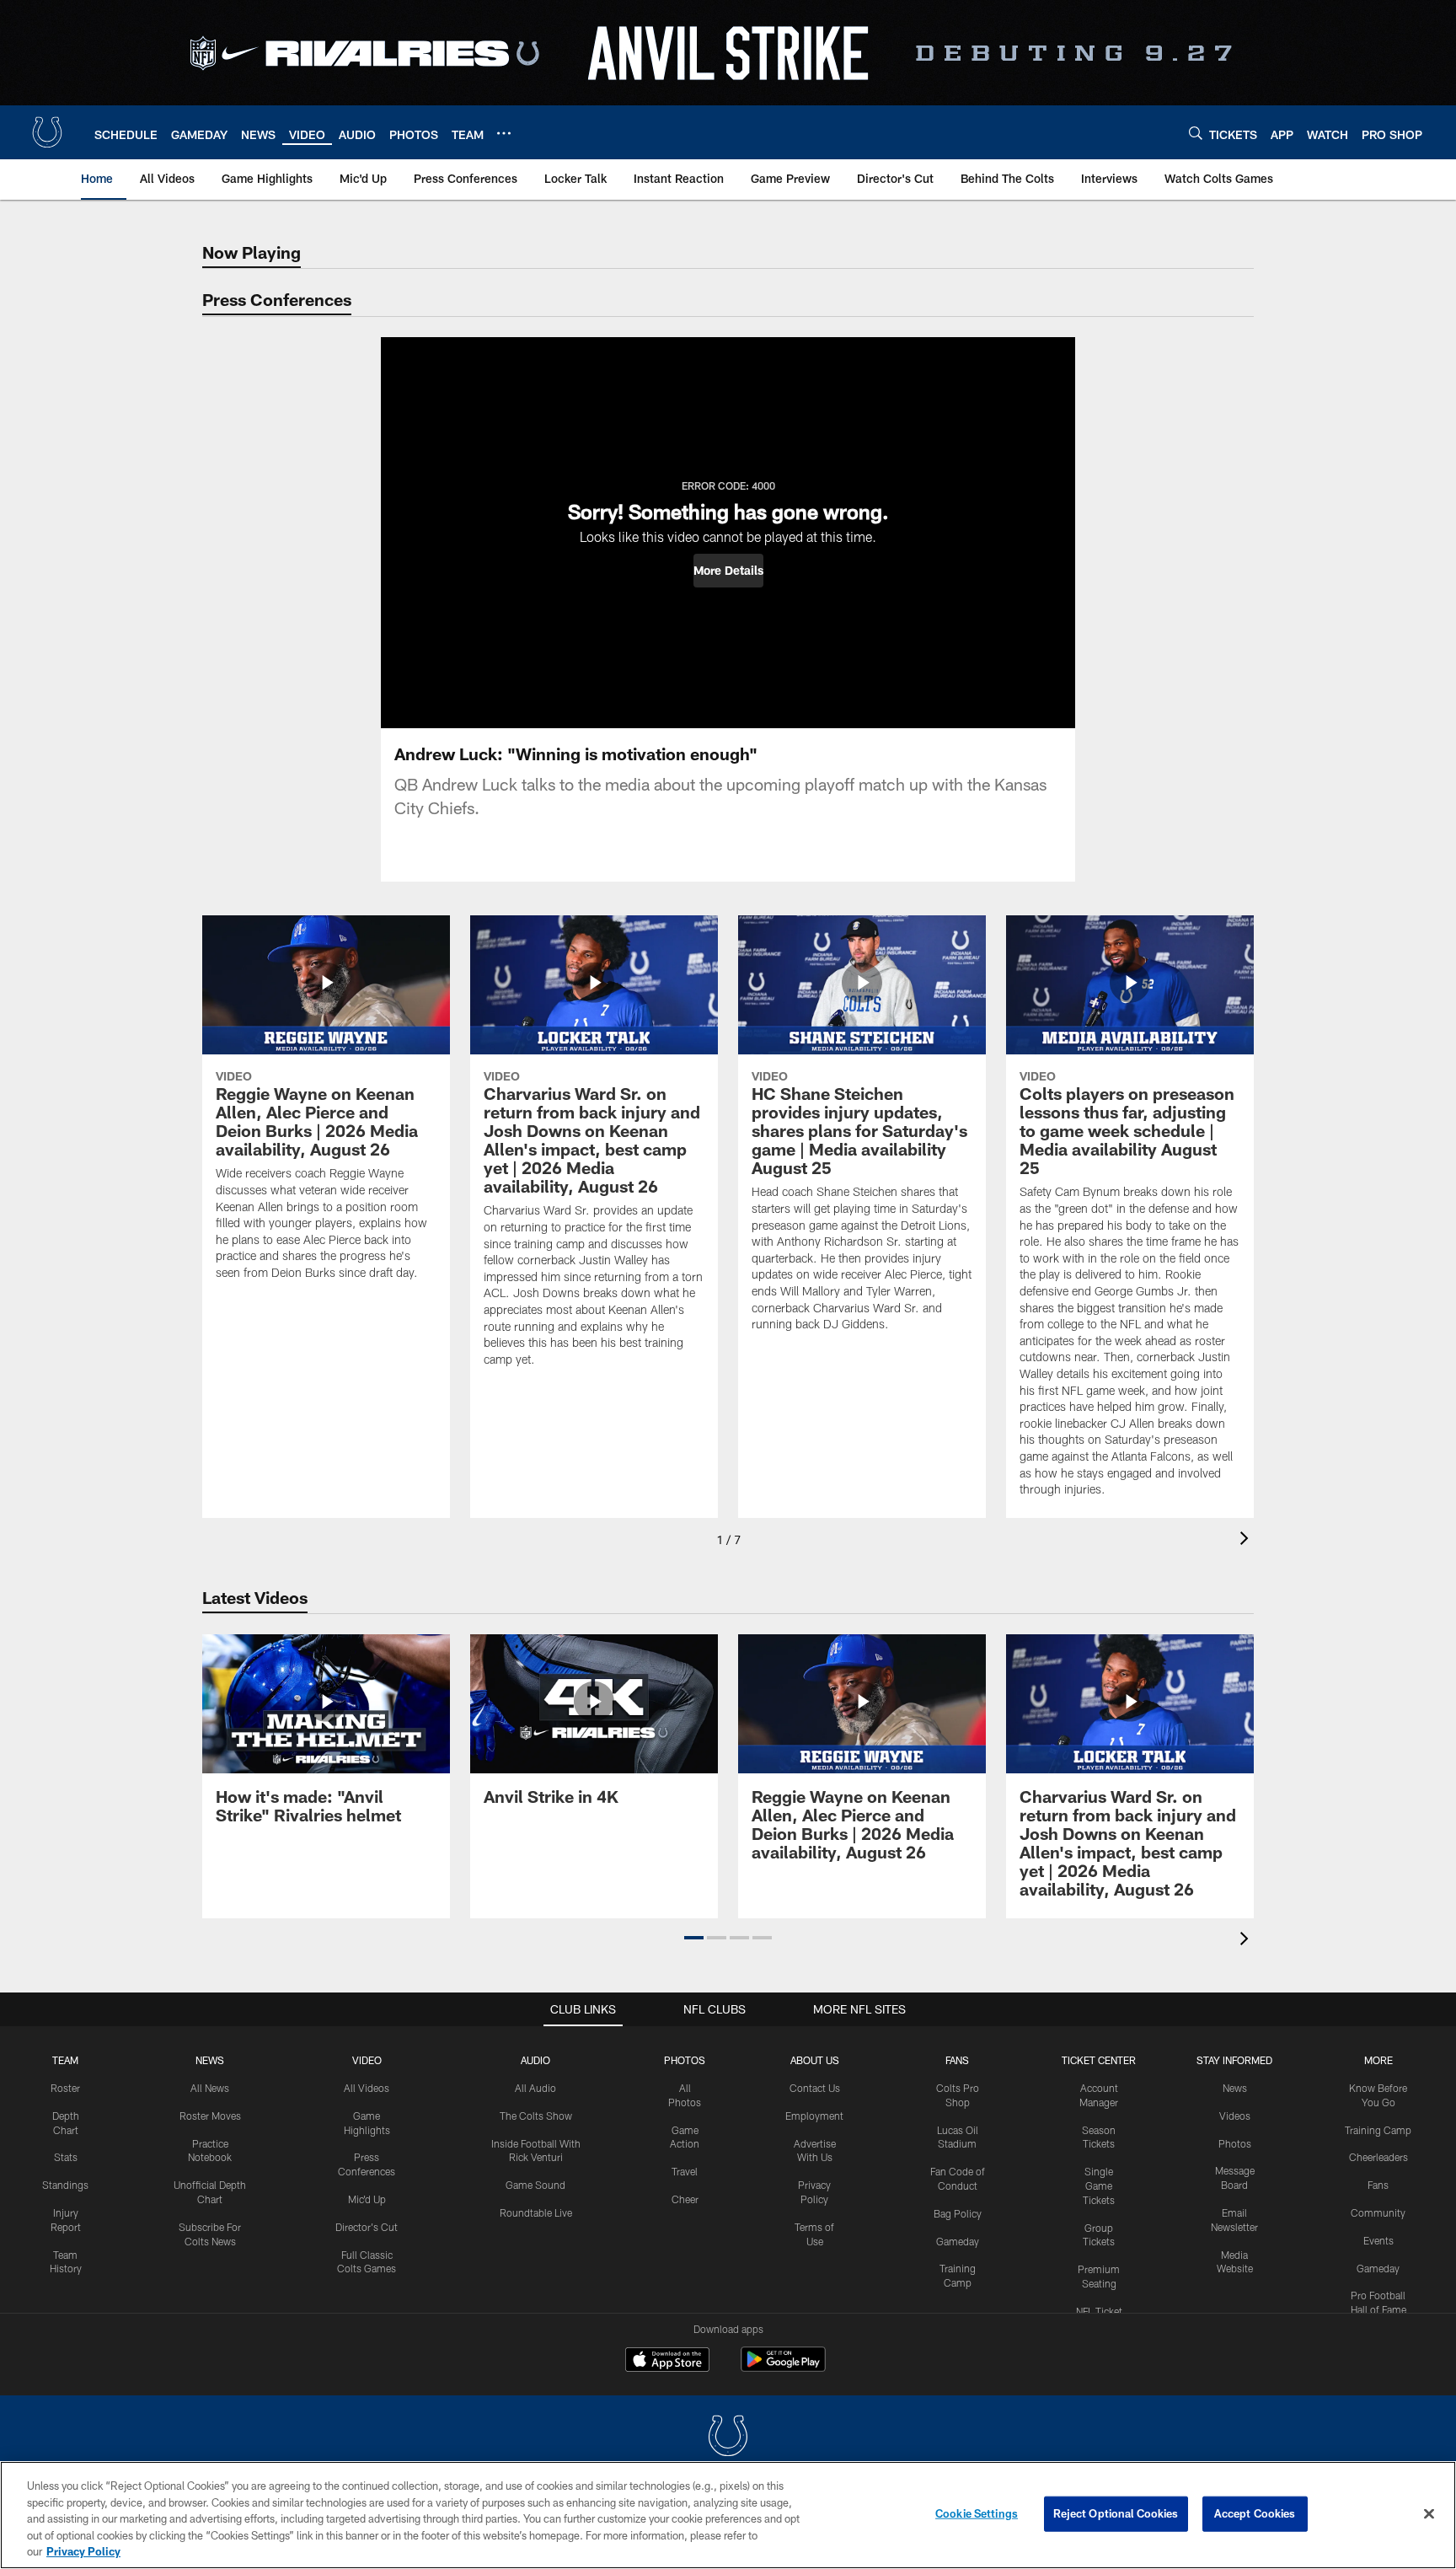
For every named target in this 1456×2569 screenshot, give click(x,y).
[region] (728, 2515)
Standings (65, 2185)
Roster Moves (210, 2116)
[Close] (1429, 2514)
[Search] (1196, 133)
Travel (685, 2171)
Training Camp (1378, 2130)
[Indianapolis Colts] (728, 2438)
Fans (1378, 2185)
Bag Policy (958, 2213)
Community (1378, 2212)
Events (1378, 2240)
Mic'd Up (367, 2199)
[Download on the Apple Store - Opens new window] (667, 2362)
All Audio (535, 2088)
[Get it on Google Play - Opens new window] (783, 2368)
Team (65, 2060)
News (210, 2060)
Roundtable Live (536, 2212)
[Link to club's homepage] (47, 132)
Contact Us (815, 2088)
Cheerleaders (1378, 2157)
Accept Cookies (1255, 2513)
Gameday (958, 2241)
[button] (728, 571)
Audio (535, 2060)
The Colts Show (536, 2116)
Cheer (685, 2199)
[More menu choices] (504, 133)
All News (210, 2088)
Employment (814, 2116)
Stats (66, 2157)
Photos (685, 2060)
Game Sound (535, 2185)
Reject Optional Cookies (1116, 2513)
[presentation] (1247, 1540)
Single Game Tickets (1099, 2186)
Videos (1235, 2116)
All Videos (367, 2088)
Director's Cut (367, 2227)
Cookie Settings (977, 2513)
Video (367, 2060)
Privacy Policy (83, 2551)
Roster (65, 2088)
